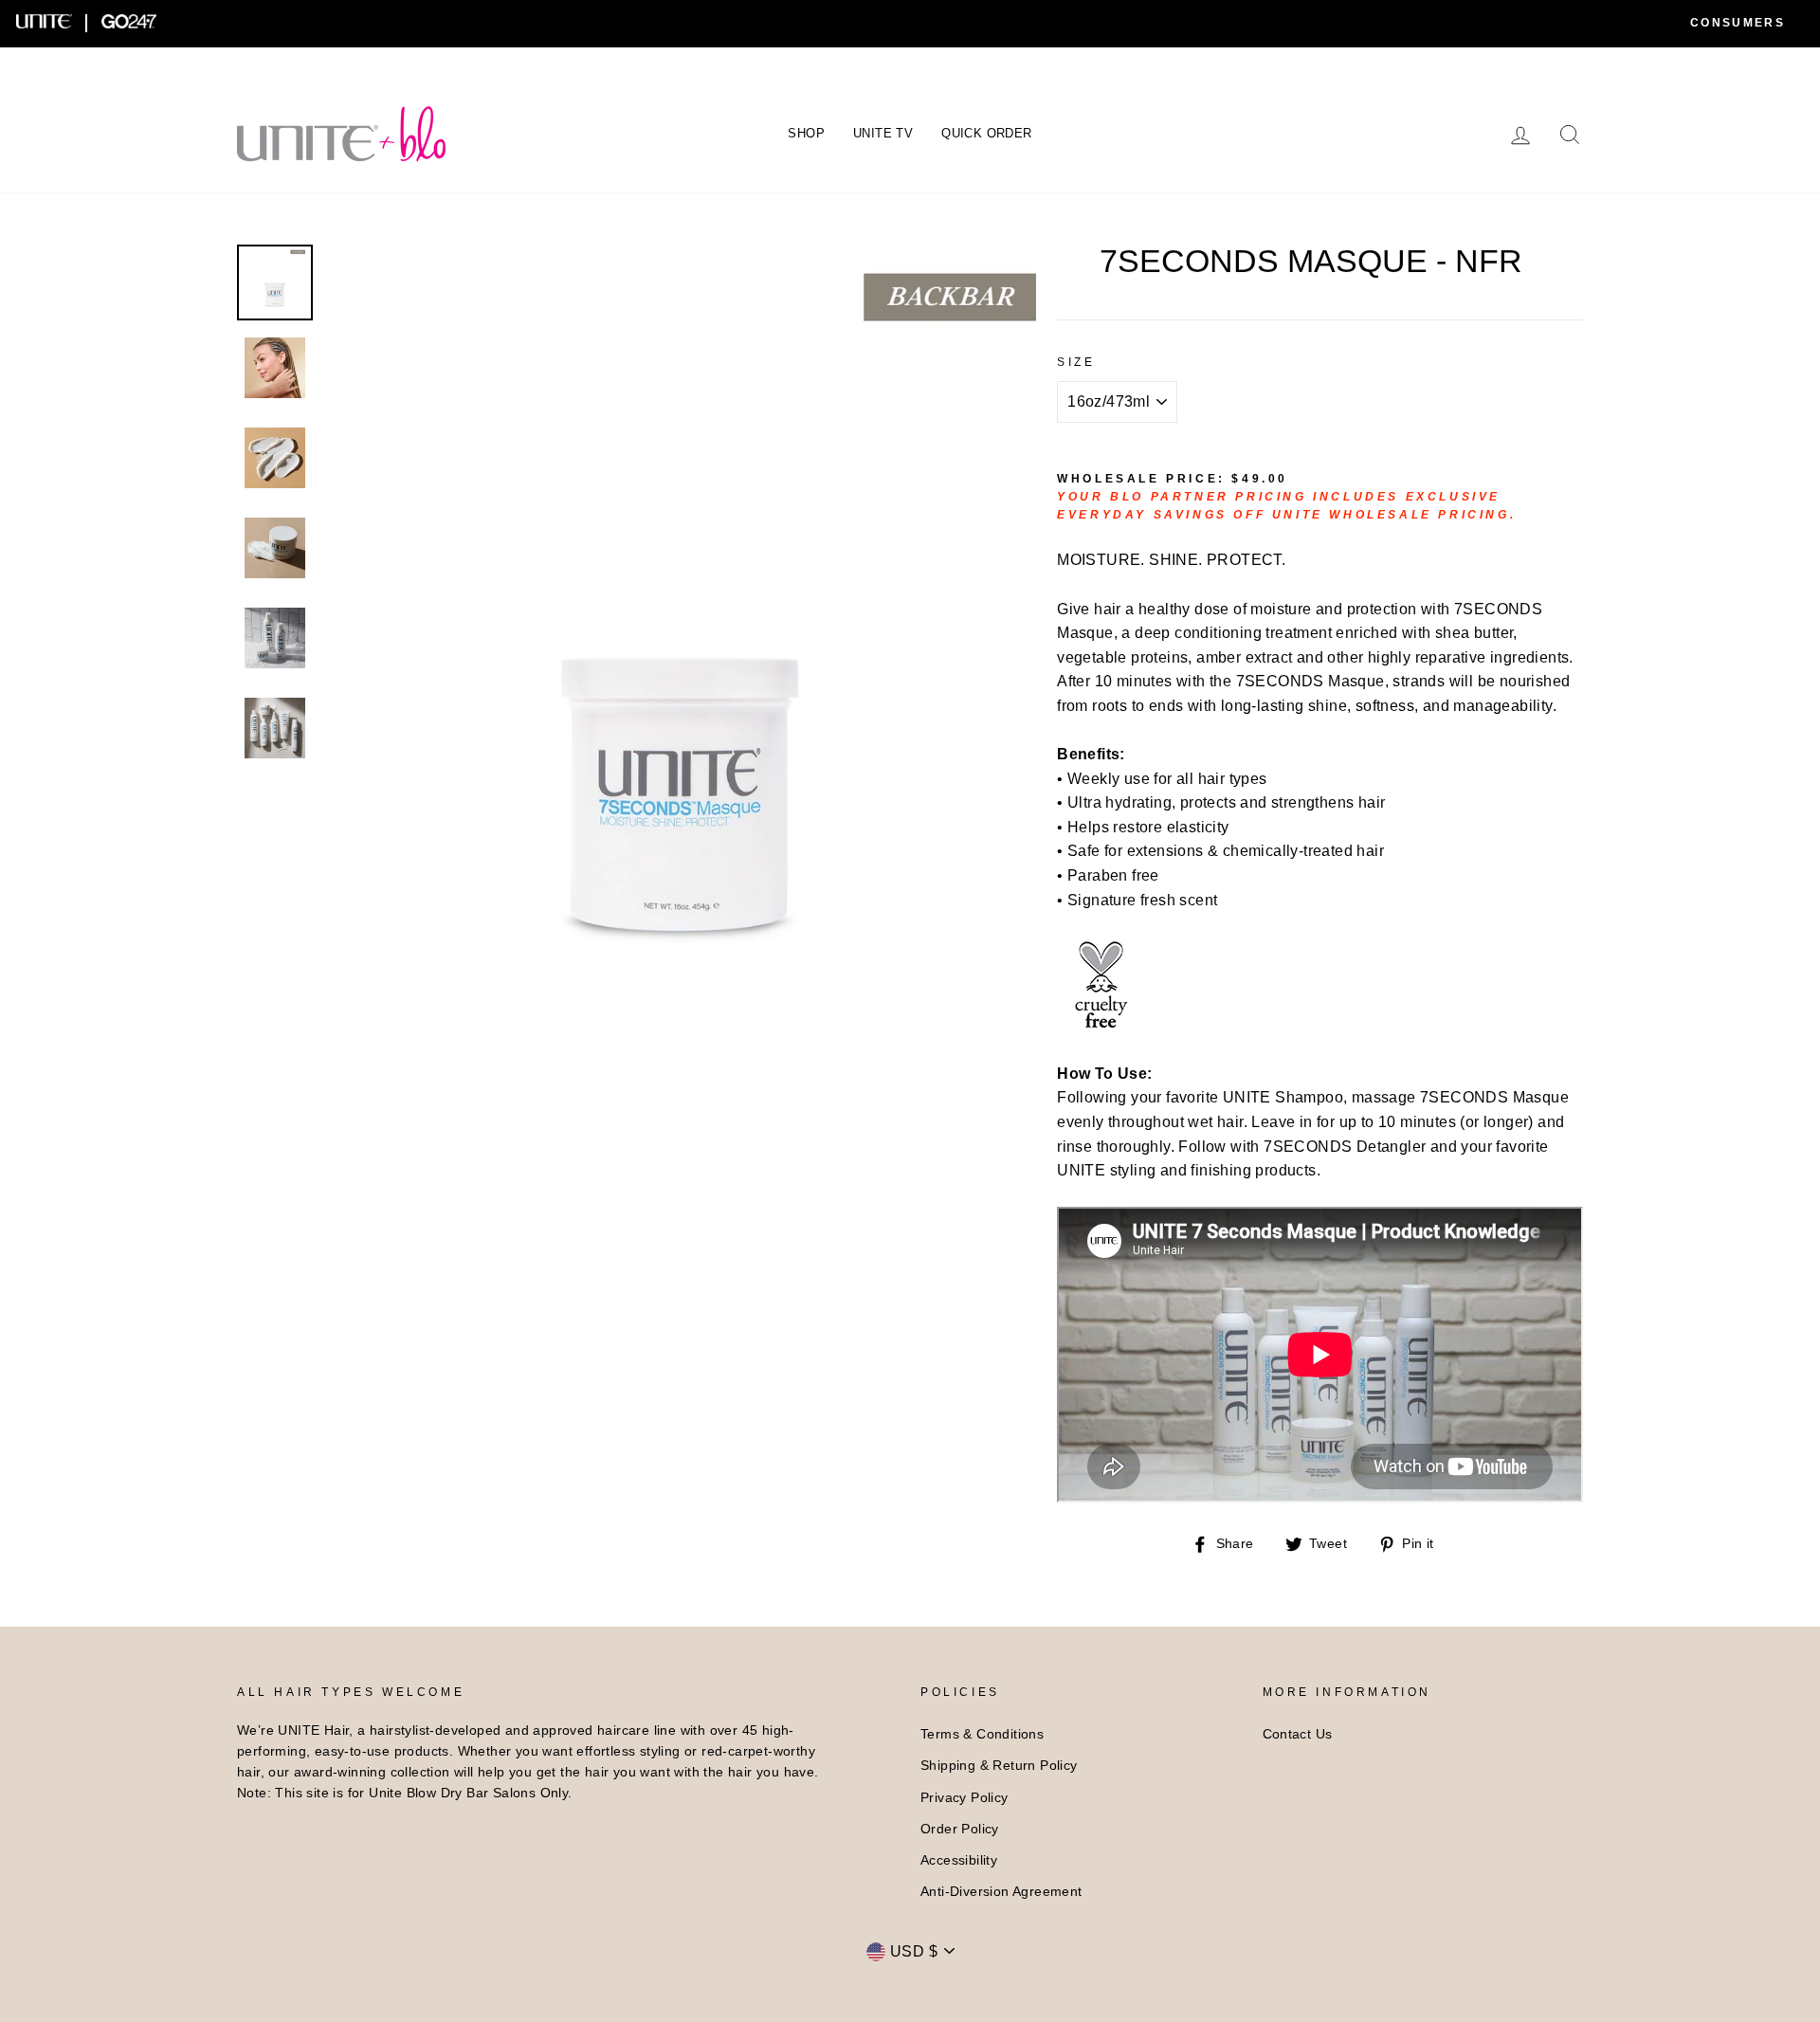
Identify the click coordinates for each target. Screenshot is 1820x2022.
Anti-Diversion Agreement (1001, 1892)
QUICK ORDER (986, 133)
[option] (682, 600)
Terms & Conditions (982, 1734)
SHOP (806, 133)
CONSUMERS (1738, 23)
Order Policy (960, 1829)
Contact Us (1298, 1734)
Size (1076, 362)
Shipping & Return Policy (999, 1766)
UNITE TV (883, 133)
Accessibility (959, 1860)
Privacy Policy (965, 1798)
